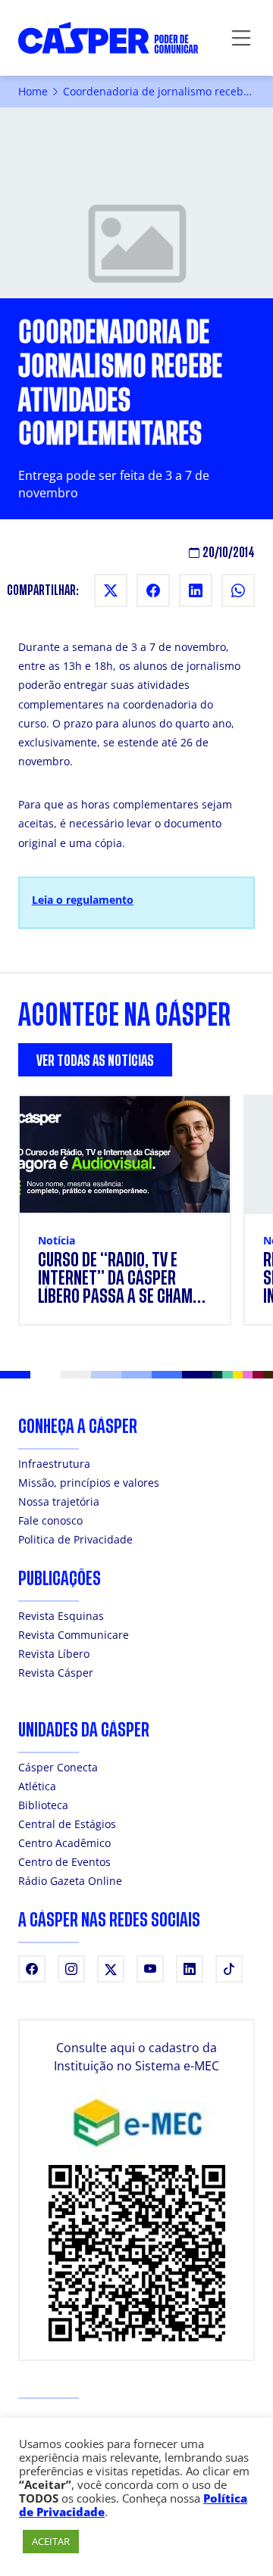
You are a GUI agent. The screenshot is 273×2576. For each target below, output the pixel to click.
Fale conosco (50, 1520)
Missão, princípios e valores (89, 1483)
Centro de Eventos (64, 1862)
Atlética (37, 1786)
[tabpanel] (136, 1219)
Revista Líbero (54, 1654)
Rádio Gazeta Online (70, 1881)
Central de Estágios (67, 1824)
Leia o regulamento (83, 900)
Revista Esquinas (61, 1616)
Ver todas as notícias (95, 1061)
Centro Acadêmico (64, 1843)
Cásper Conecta (58, 1767)
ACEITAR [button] (51, 2541)
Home (33, 91)
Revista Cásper (56, 1673)
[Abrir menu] (241, 38)
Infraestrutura (54, 1464)
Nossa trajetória (59, 1501)
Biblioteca (43, 1805)
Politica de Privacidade (75, 1539)
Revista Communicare (74, 1635)
